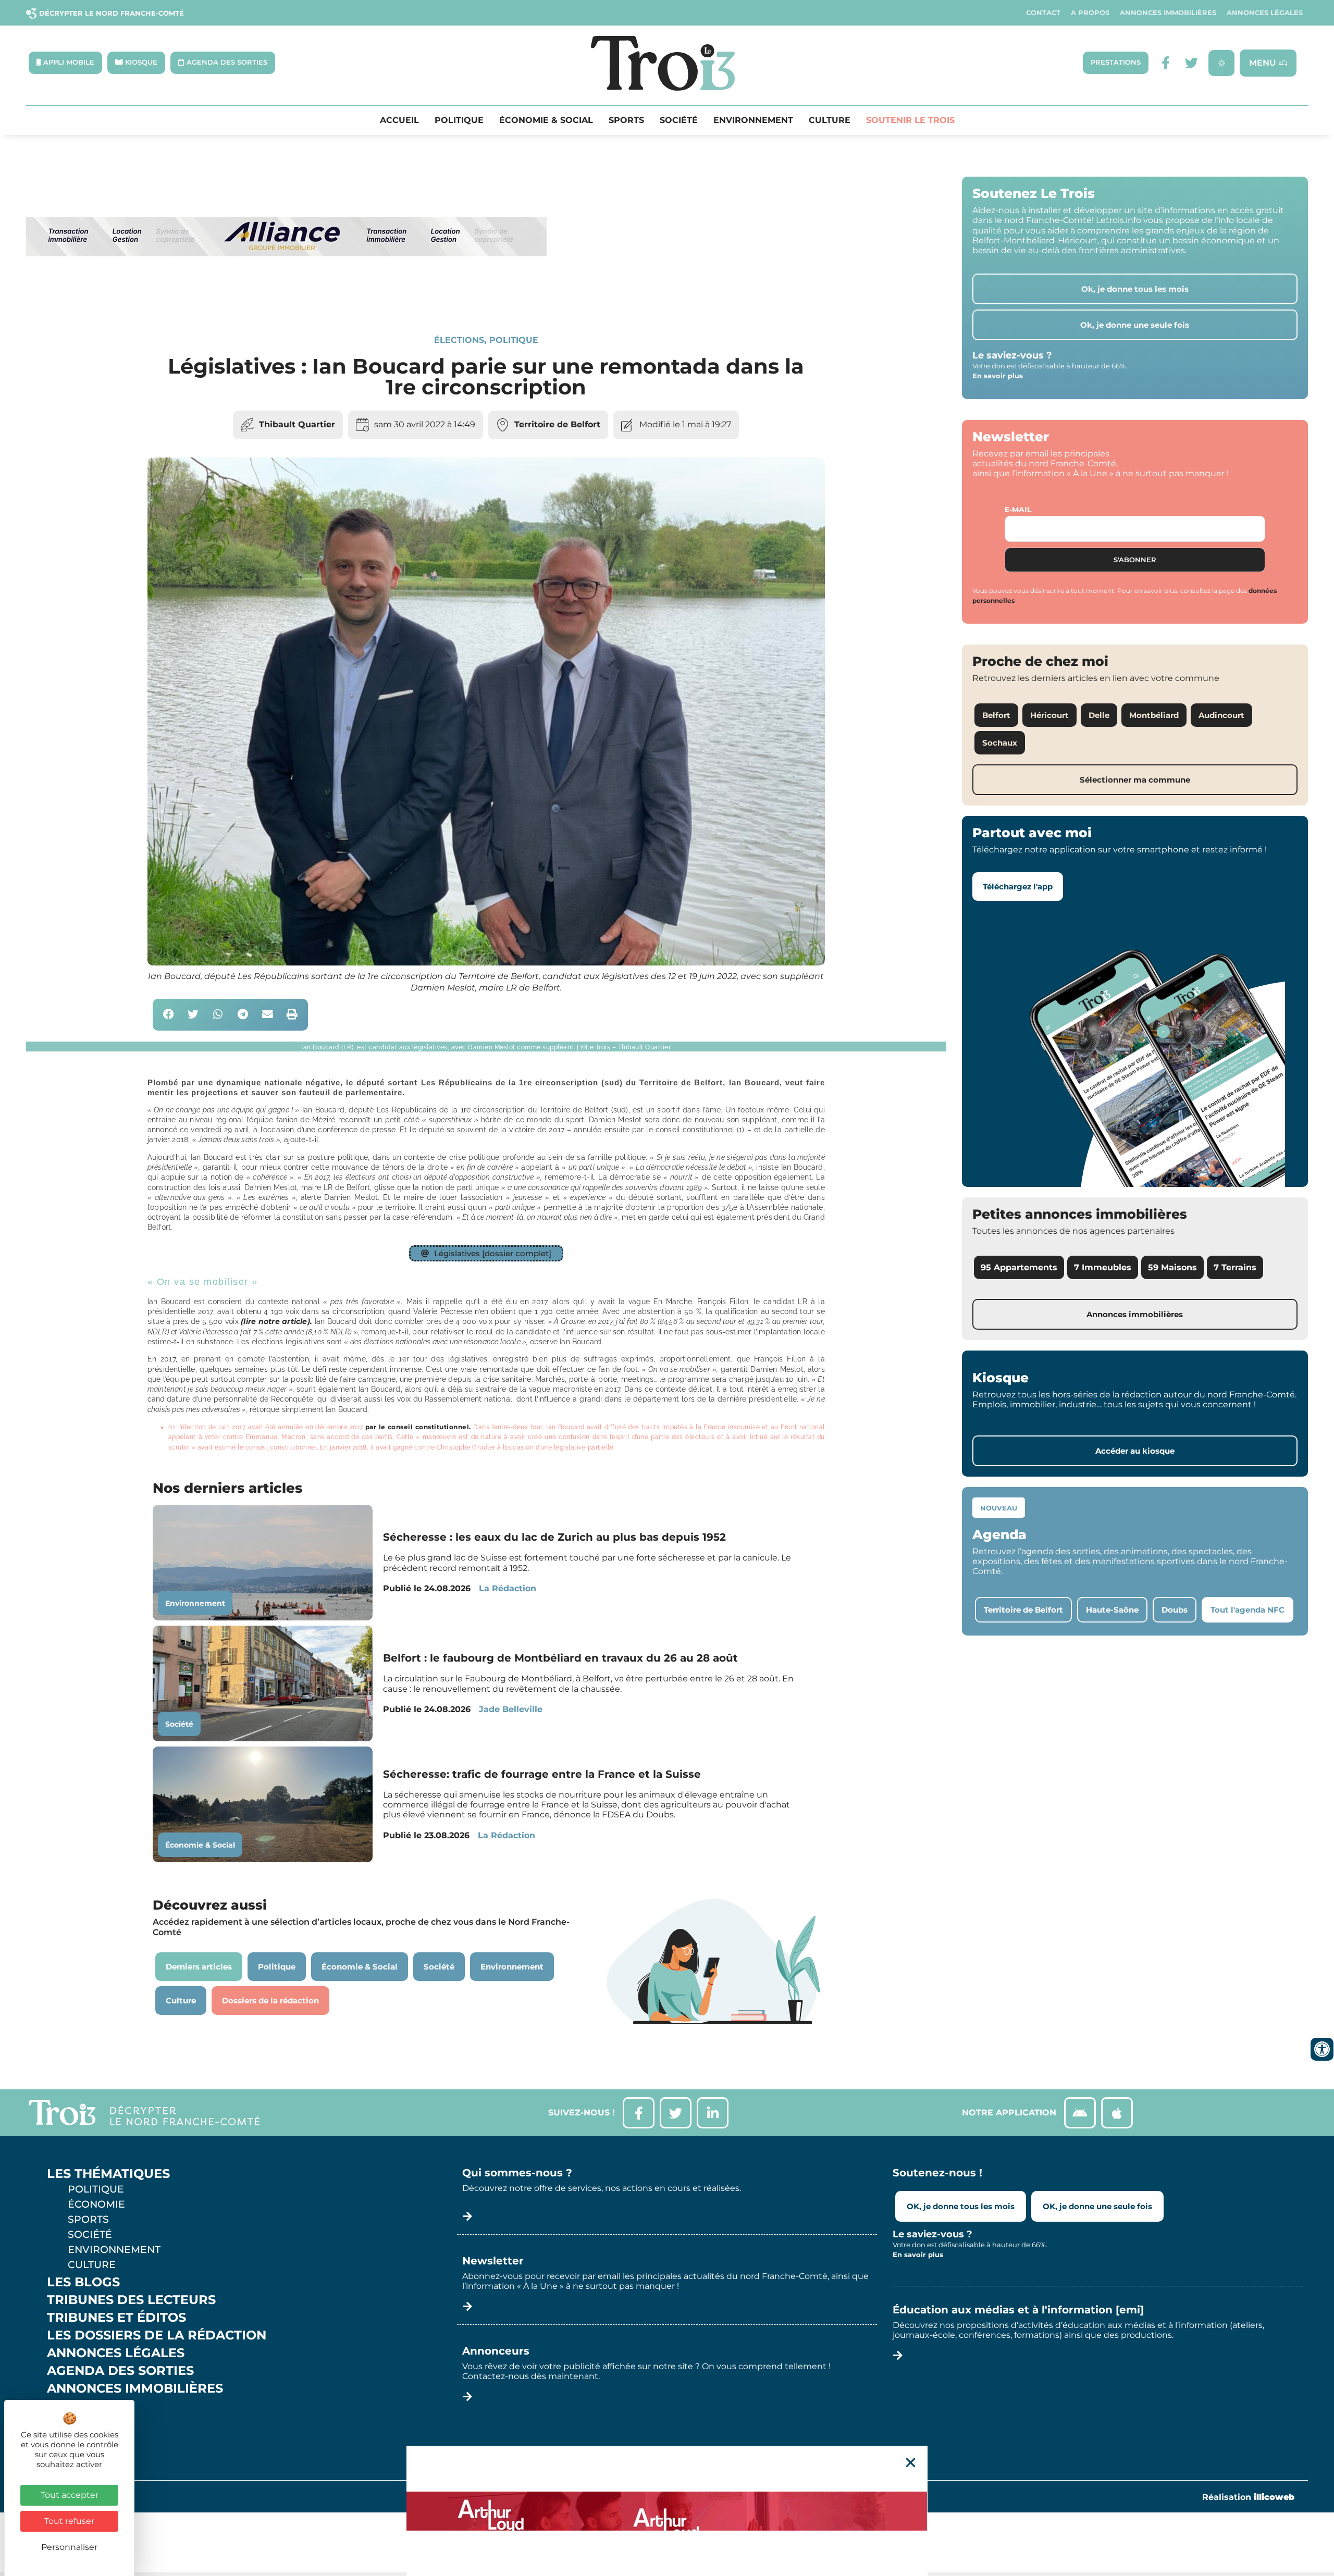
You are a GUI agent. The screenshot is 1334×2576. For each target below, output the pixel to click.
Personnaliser (69, 2547)
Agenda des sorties (120, 2371)
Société (679, 120)
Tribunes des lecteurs (131, 2300)
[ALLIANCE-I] (287, 299)
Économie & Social (546, 120)
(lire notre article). (276, 1321)
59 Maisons (1172, 1267)
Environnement (753, 120)
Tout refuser (69, 2521)
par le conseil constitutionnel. (418, 1427)
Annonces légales (1265, 13)
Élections (459, 340)
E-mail (1018, 510)
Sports (626, 120)
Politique (459, 120)
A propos (1090, 13)
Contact (1043, 13)
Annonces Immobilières (1168, 13)
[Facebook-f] (1165, 63)
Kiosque (77, 2406)
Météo (70, 2424)
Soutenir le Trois (910, 120)
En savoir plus (998, 376)
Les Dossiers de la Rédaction (157, 2335)
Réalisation (1248, 2497)
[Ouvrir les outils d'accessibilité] (1322, 2049)
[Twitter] (1191, 63)
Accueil (399, 120)
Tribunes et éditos (116, 2318)
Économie (96, 2204)
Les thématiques (108, 2174)
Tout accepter (70, 2495)
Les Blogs (83, 2282)
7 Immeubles (1103, 1267)
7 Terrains (1235, 1267)
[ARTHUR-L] (667, 2511)
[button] (169, 1015)
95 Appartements (1019, 1267)
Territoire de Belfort (557, 424)
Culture (830, 120)
